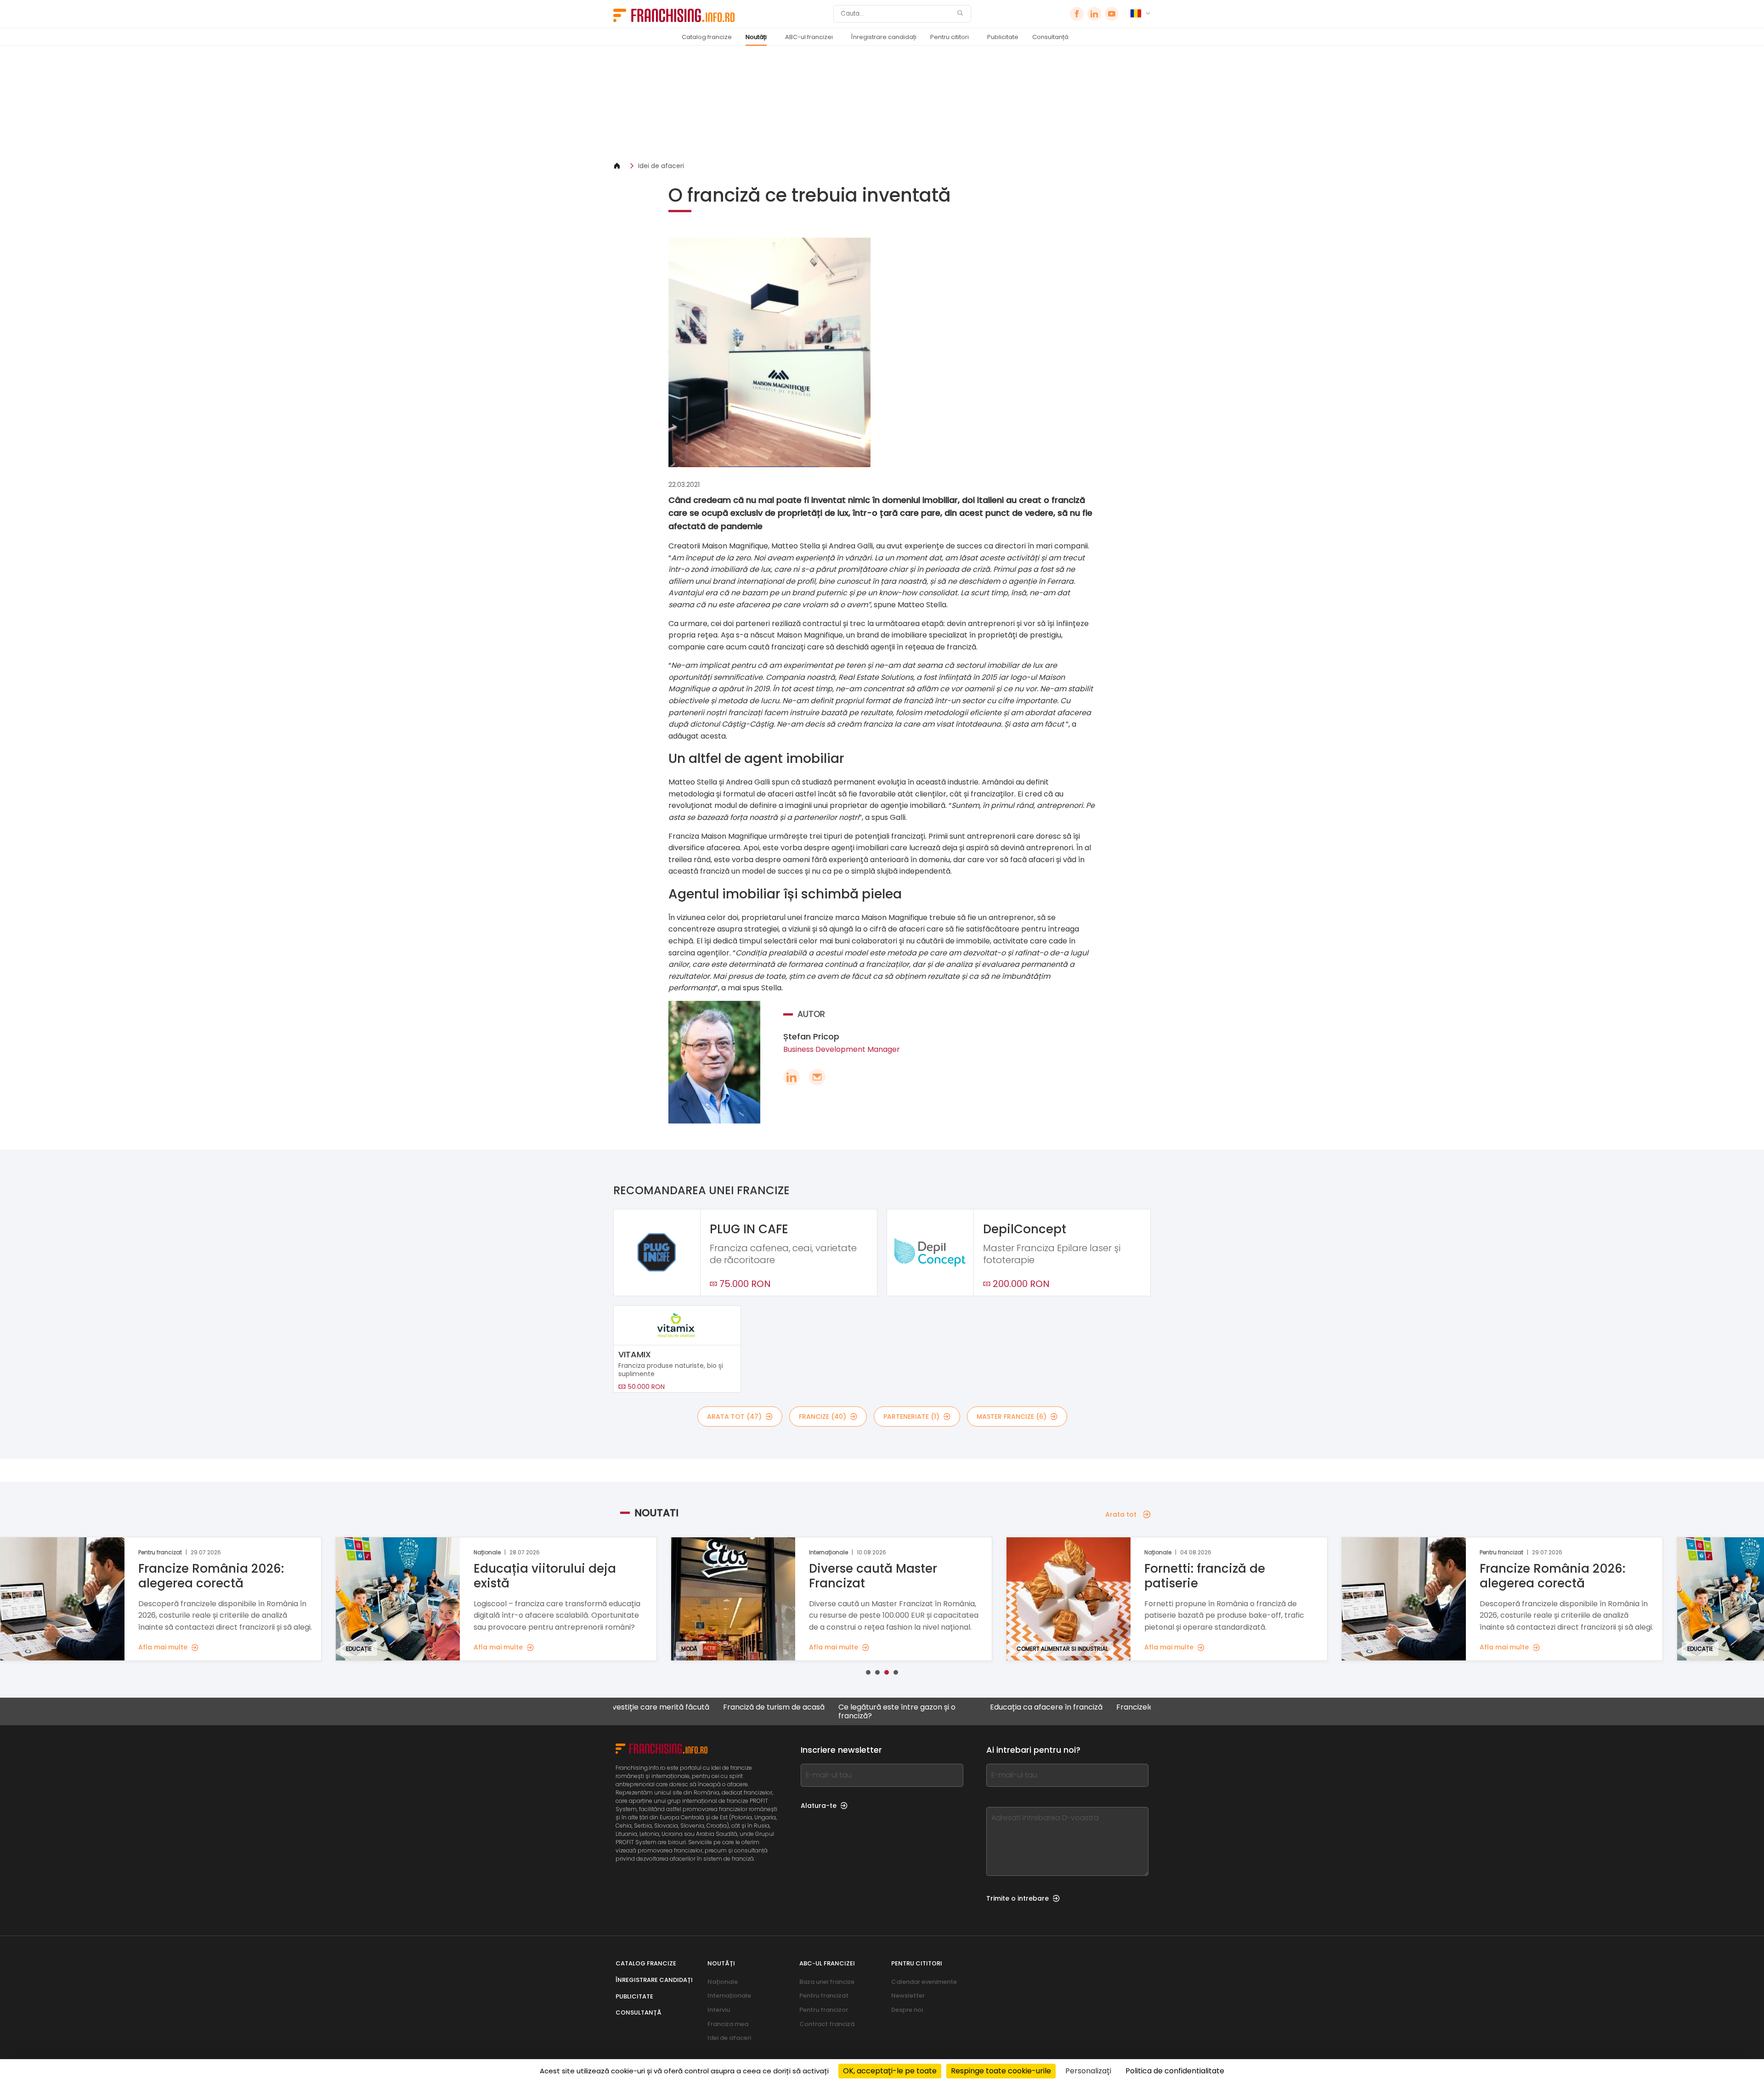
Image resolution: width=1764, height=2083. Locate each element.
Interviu (719, 2010)
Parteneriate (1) (911, 1417)
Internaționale (729, 1996)
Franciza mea (728, 2024)
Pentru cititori (950, 37)
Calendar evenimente (924, 1982)
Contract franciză (827, 2024)
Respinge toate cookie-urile (1001, 2071)
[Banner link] (882, 104)
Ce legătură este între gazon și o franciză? (797, 1711)
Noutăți (756, 37)
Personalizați (1088, 2071)
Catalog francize (707, 37)
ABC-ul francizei (809, 37)
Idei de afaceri (661, 166)
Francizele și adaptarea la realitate (1080, 1708)
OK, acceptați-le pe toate (890, 2071)
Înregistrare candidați (884, 37)
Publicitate (1003, 37)
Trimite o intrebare (1018, 1898)
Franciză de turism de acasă (674, 1708)
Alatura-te (819, 1806)
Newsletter (908, 1996)
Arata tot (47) (734, 1417)
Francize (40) (823, 1417)
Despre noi (907, 2010)
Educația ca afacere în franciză (947, 1708)
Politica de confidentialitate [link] (1175, 2071)
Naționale (723, 1982)
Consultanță (1050, 37)
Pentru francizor (824, 2010)
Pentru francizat (824, 1996)
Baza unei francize (827, 1982)
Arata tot (1121, 1514)
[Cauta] (960, 14)
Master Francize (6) (1012, 1417)
